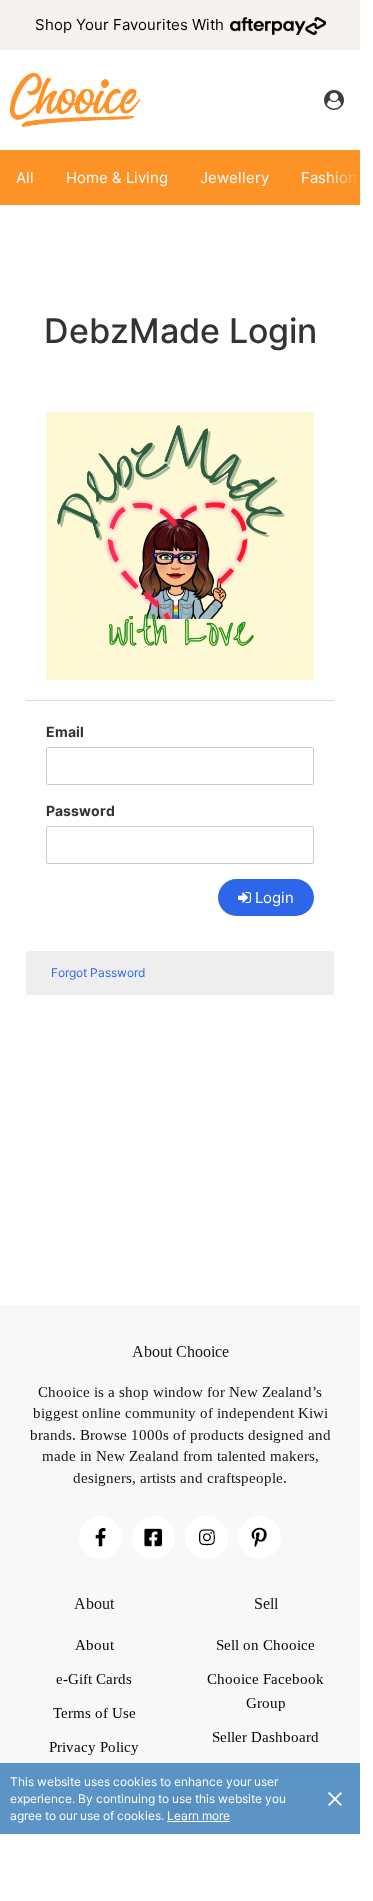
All (25, 177)
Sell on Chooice (265, 1645)
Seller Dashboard (265, 1737)
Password (80, 810)
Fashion (329, 177)
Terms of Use (94, 1713)
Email (65, 731)
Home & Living (117, 177)
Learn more (198, 1815)
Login (274, 897)
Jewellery (234, 177)
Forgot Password (98, 972)
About (94, 1645)
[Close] (335, 1798)
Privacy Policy (94, 1747)
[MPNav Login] (334, 100)
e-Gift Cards (94, 1679)
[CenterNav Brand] (75, 99)
